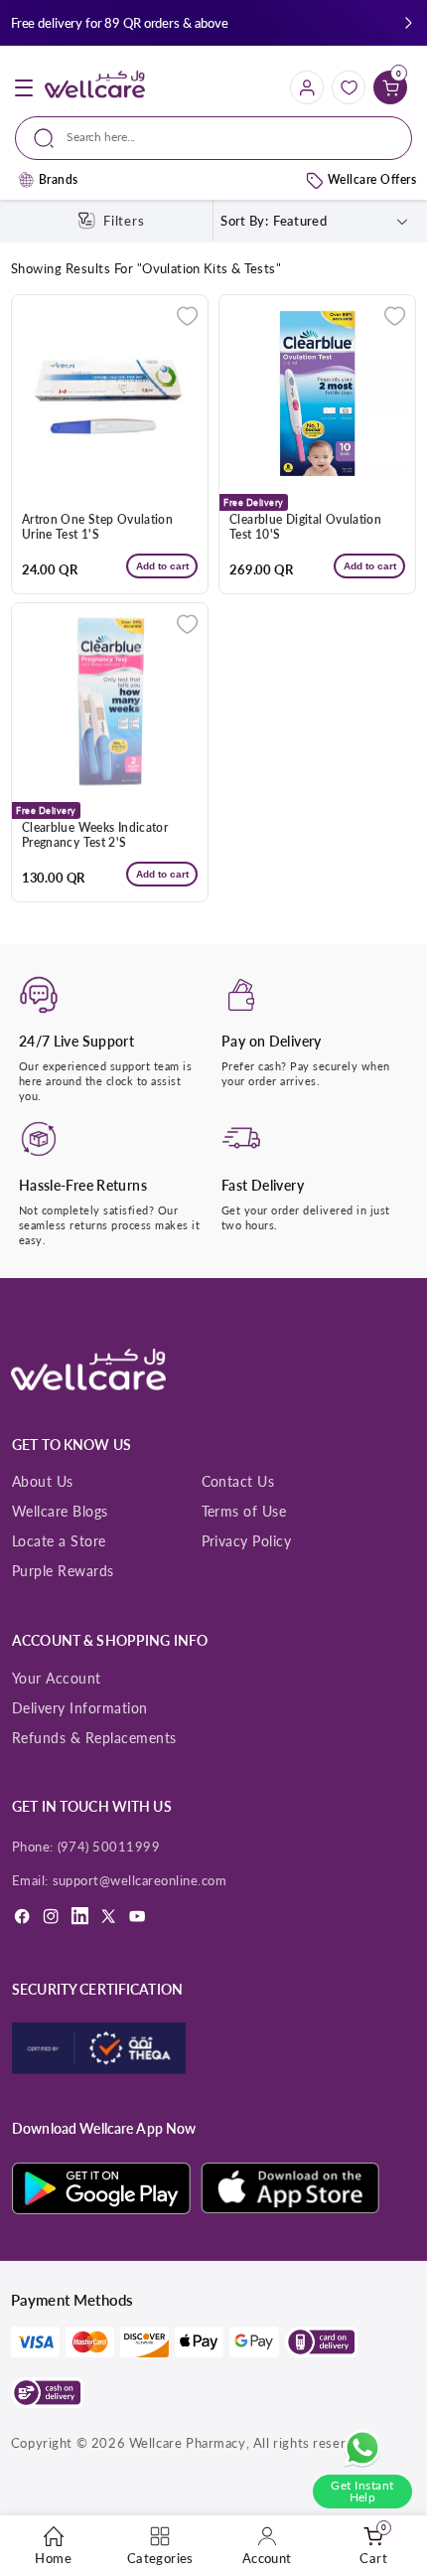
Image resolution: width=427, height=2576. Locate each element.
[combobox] (213, 138)
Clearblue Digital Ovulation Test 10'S (305, 527)
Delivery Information (80, 1708)
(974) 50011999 (109, 1847)
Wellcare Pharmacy (188, 2443)
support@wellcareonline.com (140, 1880)
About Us (43, 1481)
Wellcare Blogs (60, 1511)
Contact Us (238, 1481)
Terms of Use (244, 1511)
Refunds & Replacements (94, 1738)
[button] (409, 23)
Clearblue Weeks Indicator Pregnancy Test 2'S (95, 835)
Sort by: (244, 221)
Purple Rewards (63, 1571)
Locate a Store (59, 1541)
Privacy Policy (247, 1541)
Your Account (57, 1678)
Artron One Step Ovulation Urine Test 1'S (97, 527)
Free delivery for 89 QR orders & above (120, 23)
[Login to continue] (187, 316)
